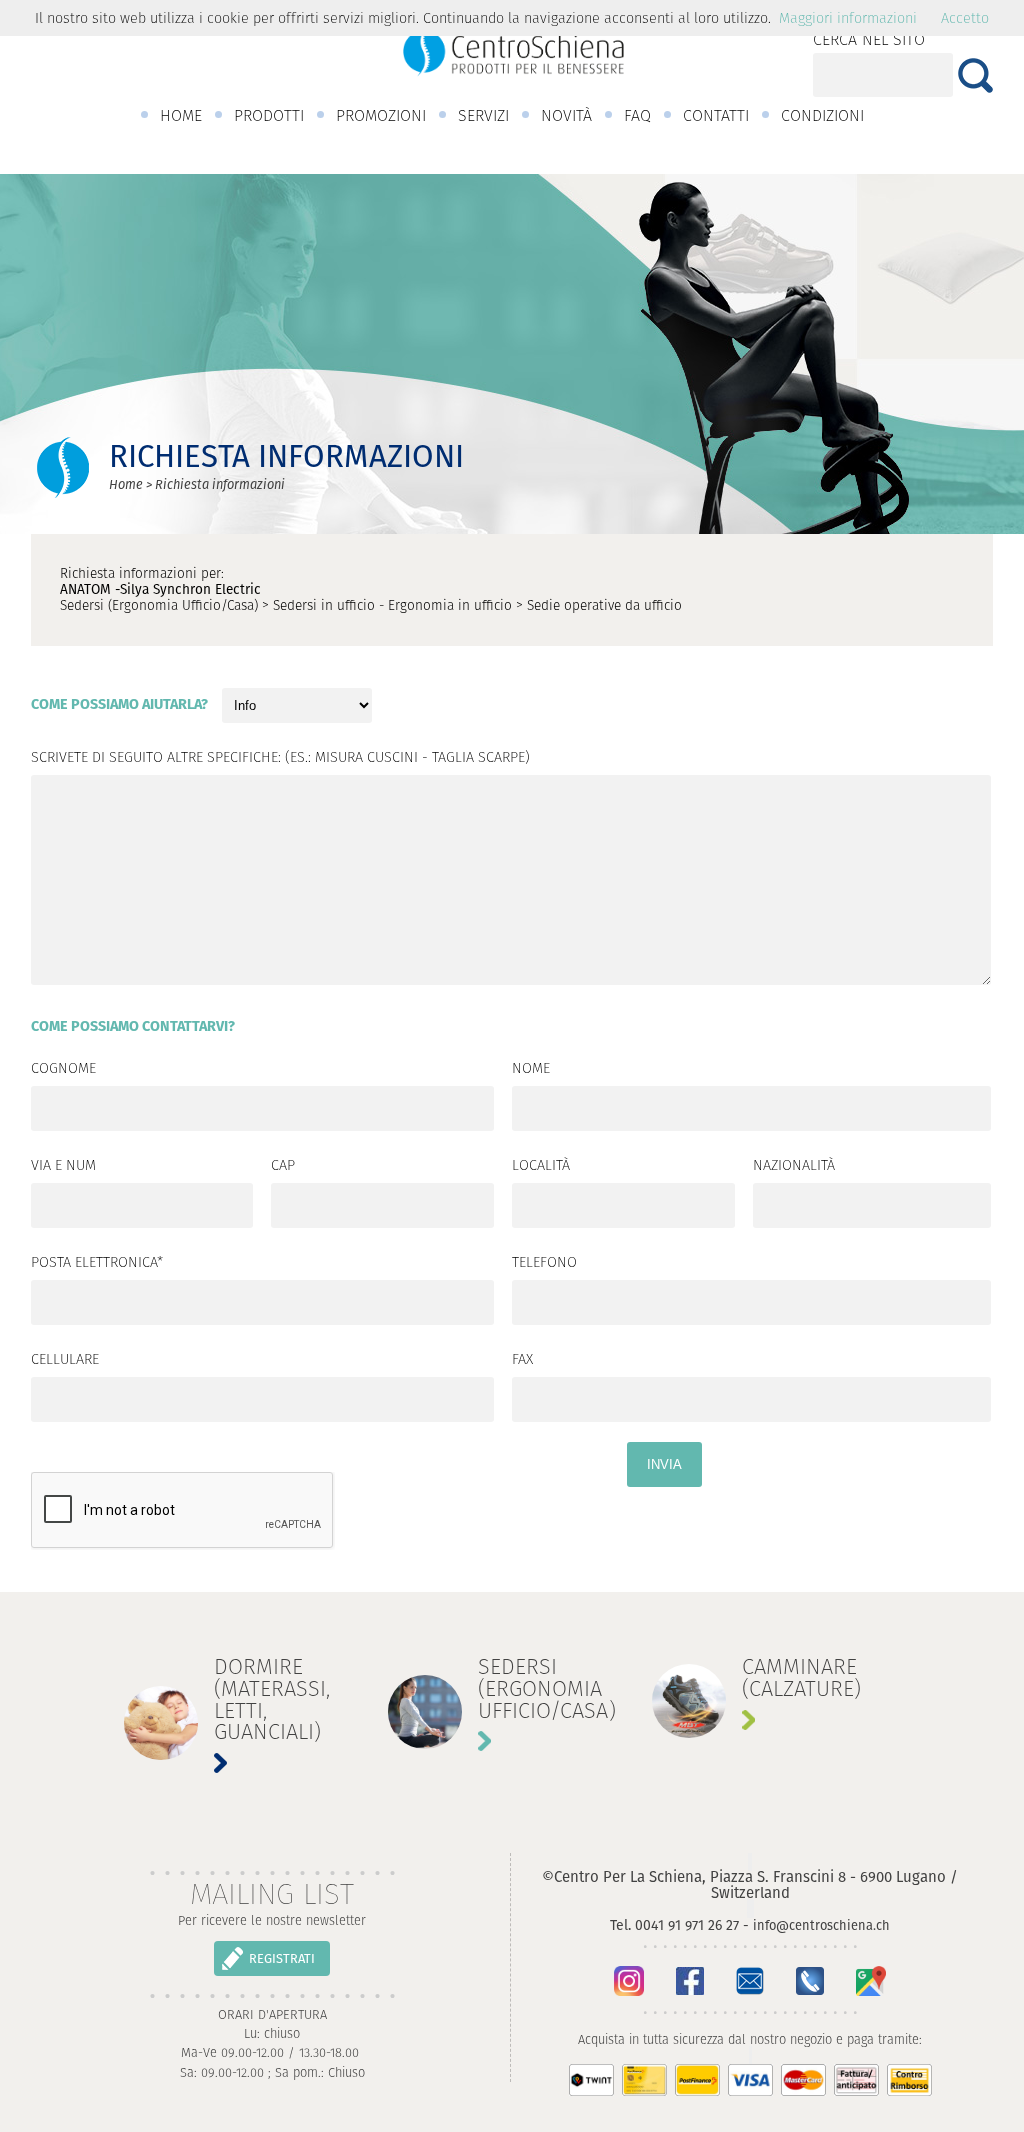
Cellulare (65, 1360)
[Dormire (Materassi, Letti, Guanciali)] (248, 1722)
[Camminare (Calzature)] (776, 1701)
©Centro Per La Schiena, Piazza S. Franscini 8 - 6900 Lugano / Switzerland (750, 1884)
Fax (522, 1360)
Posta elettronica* (97, 1263)
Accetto (965, 18)
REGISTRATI (282, 1958)
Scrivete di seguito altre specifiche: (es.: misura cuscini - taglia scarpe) (280, 758)
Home (126, 484)
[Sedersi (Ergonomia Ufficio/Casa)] (512, 1711)
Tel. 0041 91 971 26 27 (674, 1925)
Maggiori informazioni (848, 18)
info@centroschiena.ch (821, 1925)
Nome (531, 1069)
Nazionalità (794, 1166)
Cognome (63, 1069)
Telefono (544, 1263)
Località (541, 1166)
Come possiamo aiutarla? (119, 705)
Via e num (63, 1166)
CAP (283, 1166)
